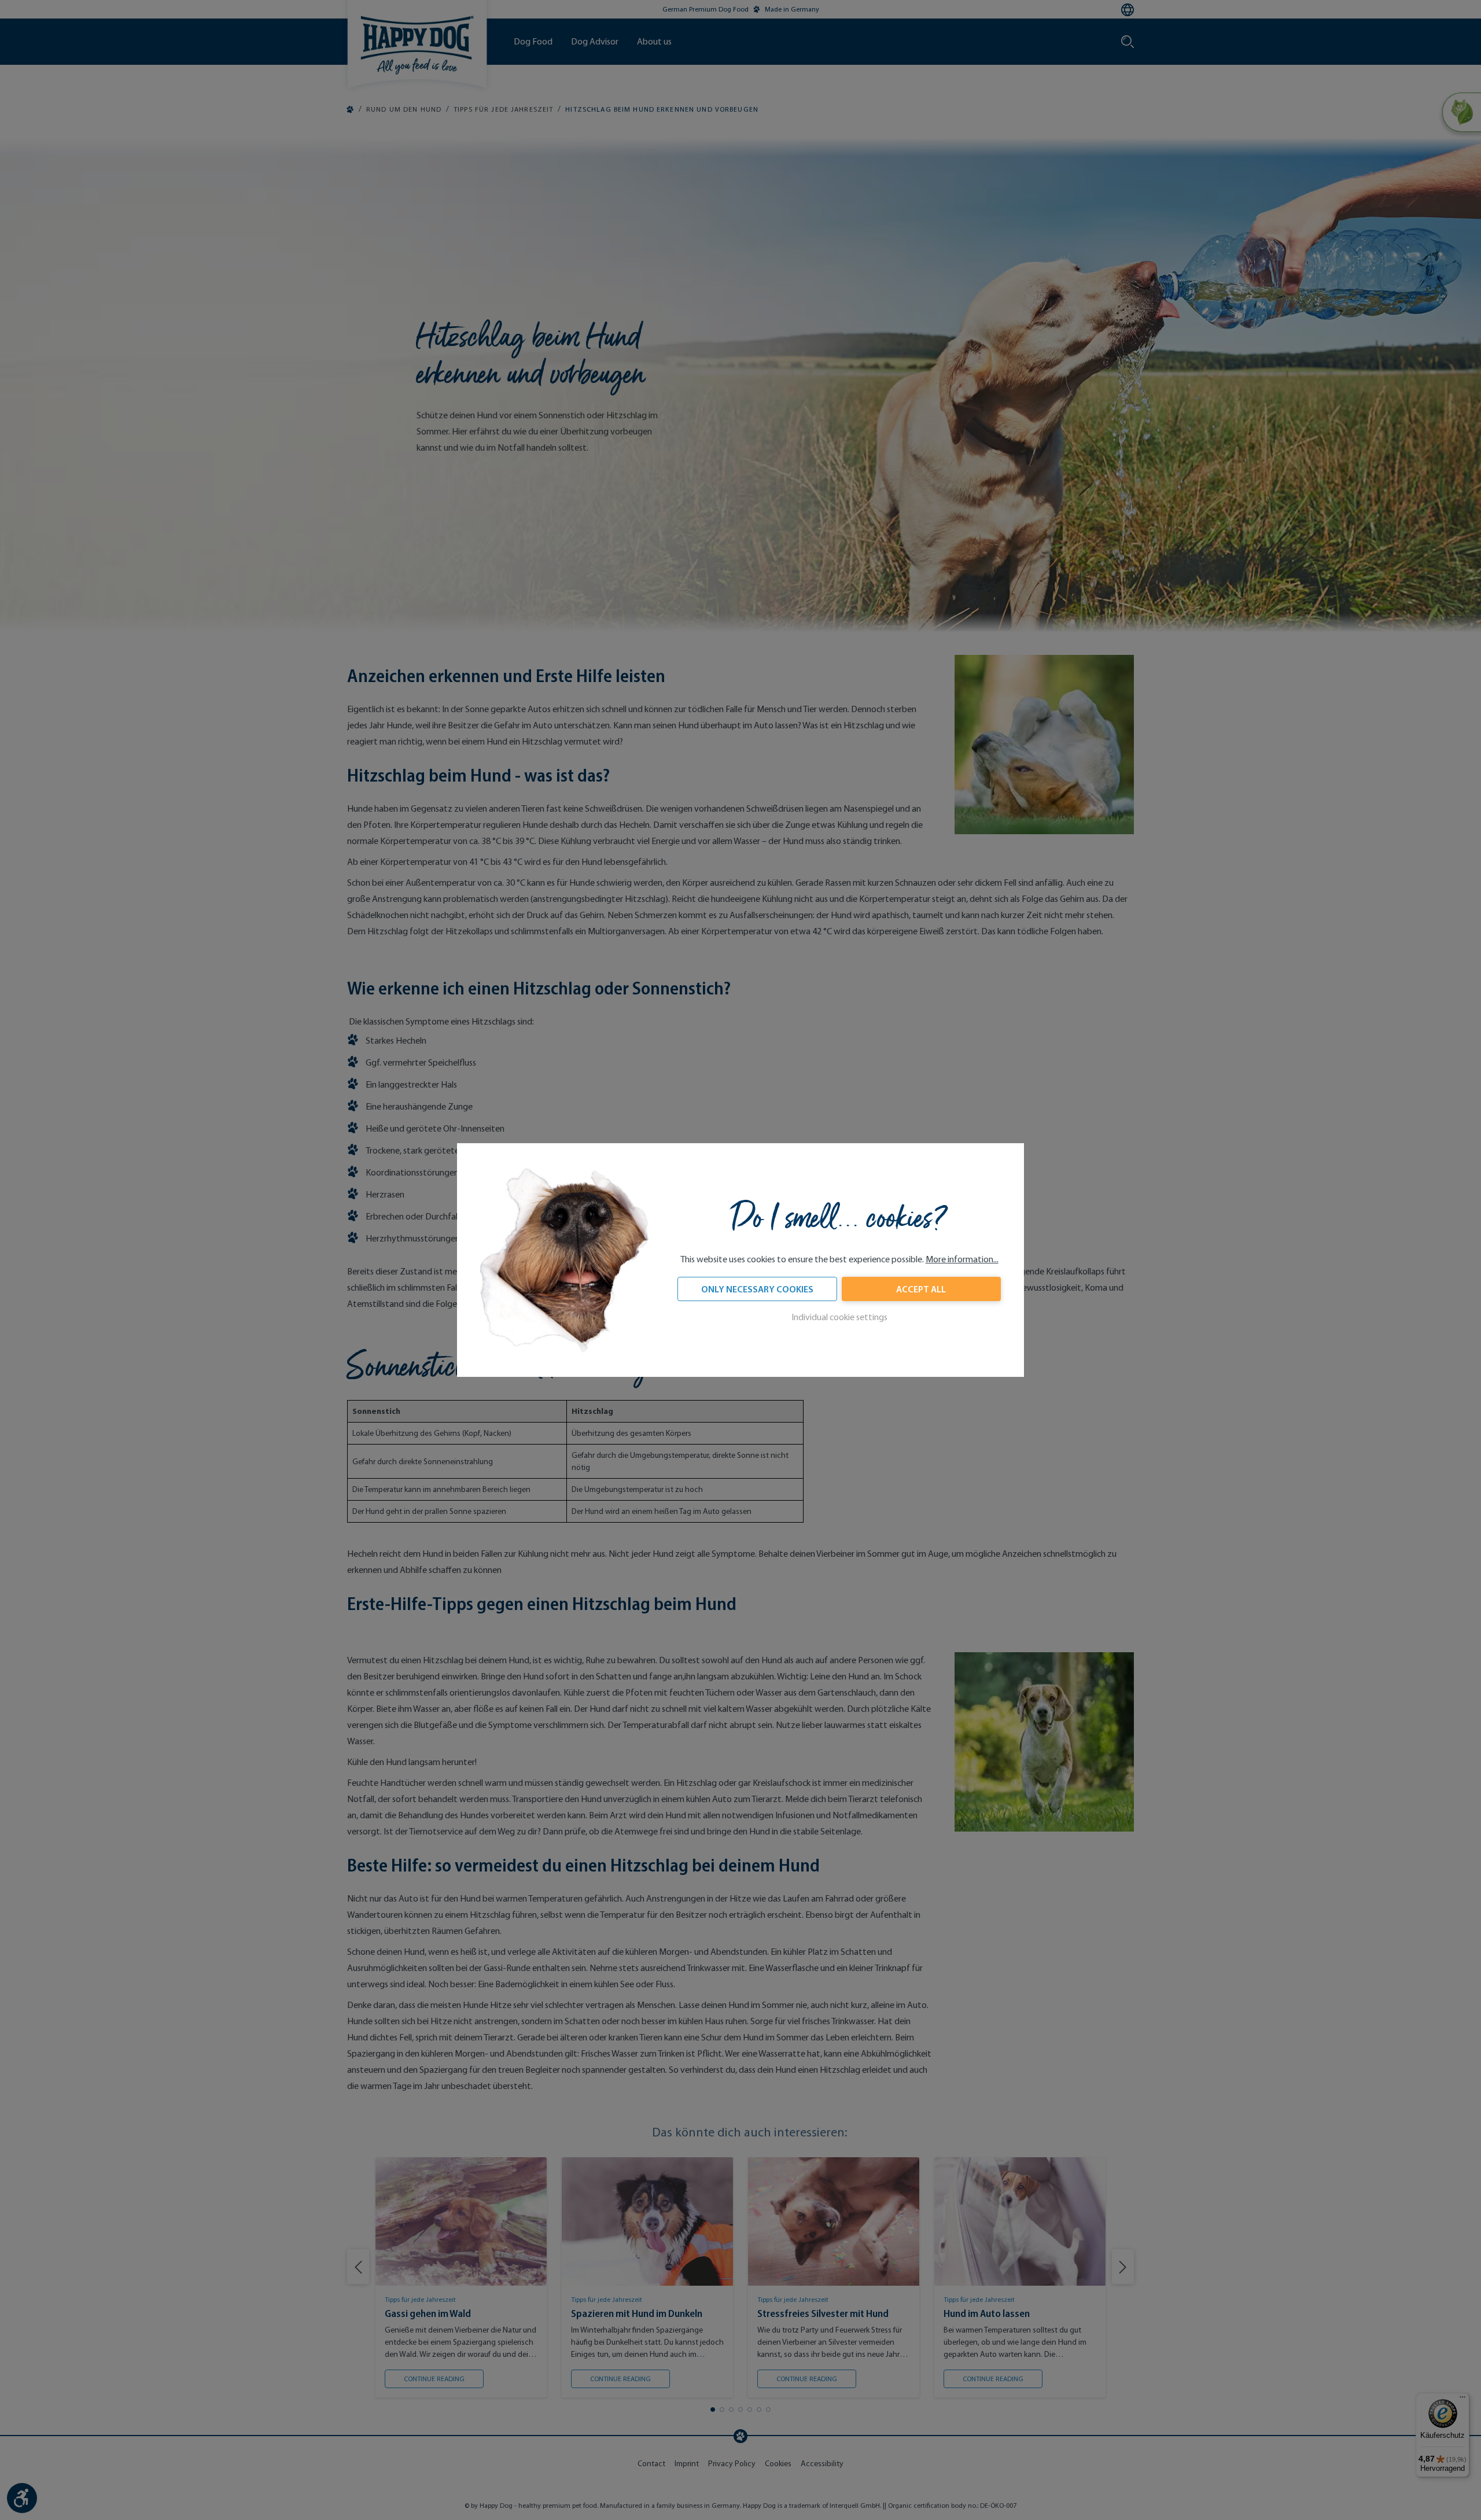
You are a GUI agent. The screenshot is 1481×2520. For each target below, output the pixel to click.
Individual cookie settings (839, 1317)
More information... (962, 1259)
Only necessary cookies (757, 1289)
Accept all (921, 1289)
